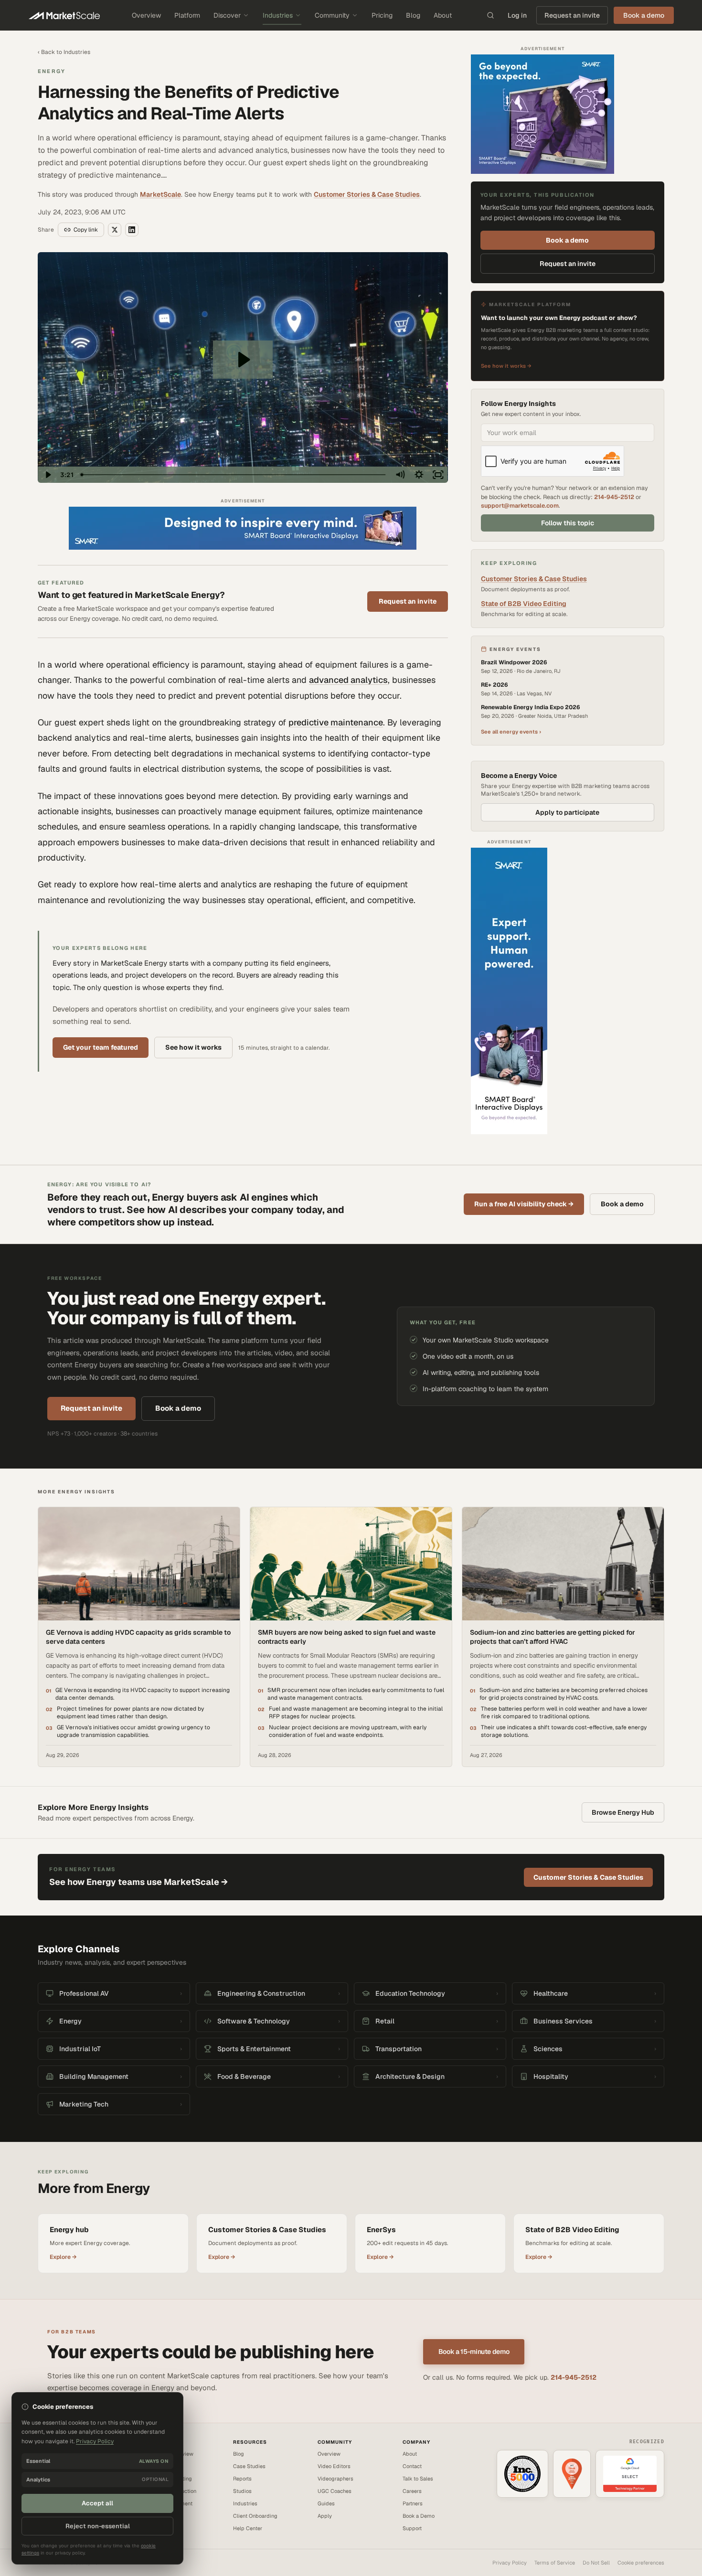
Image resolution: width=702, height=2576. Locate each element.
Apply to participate (567, 812)
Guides (326, 2503)
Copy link (86, 230)
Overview (146, 15)
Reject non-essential (98, 2526)
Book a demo (567, 240)
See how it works (193, 1047)
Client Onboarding (255, 2516)
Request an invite (572, 15)
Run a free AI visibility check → (524, 1204)
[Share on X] (115, 230)
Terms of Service (555, 2563)
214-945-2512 (614, 497)
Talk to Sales (418, 2479)
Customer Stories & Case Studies (367, 194)
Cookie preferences (641, 2563)
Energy (52, 71)
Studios (242, 2491)
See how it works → (506, 366)
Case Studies (249, 2466)
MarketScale (160, 194)
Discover (227, 15)
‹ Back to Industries (64, 52)
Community (332, 15)
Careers (412, 2491)
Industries (278, 15)
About (443, 15)
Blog (413, 15)
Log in (517, 15)
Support (412, 2528)
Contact (412, 2466)
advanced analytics (348, 680)
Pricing (382, 15)
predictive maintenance (336, 722)
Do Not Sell (596, 2563)
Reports (242, 2479)
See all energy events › (511, 732)
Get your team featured (101, 1047)
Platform (187, 15)
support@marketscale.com (520, 506)
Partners (413, 2503)
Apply (325, 2516)
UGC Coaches (335, 2491)
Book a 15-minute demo (474, 2352)
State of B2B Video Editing (524, 604)
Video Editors (334, 2466)
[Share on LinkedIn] (132, 230)
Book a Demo (419, 2516)
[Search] (490, 15)
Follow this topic (568, 523)
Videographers (335, 2479)
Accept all (97, 2503)
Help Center (248, 2528)
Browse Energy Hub (623, 1812)
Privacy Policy (510, 2563)
